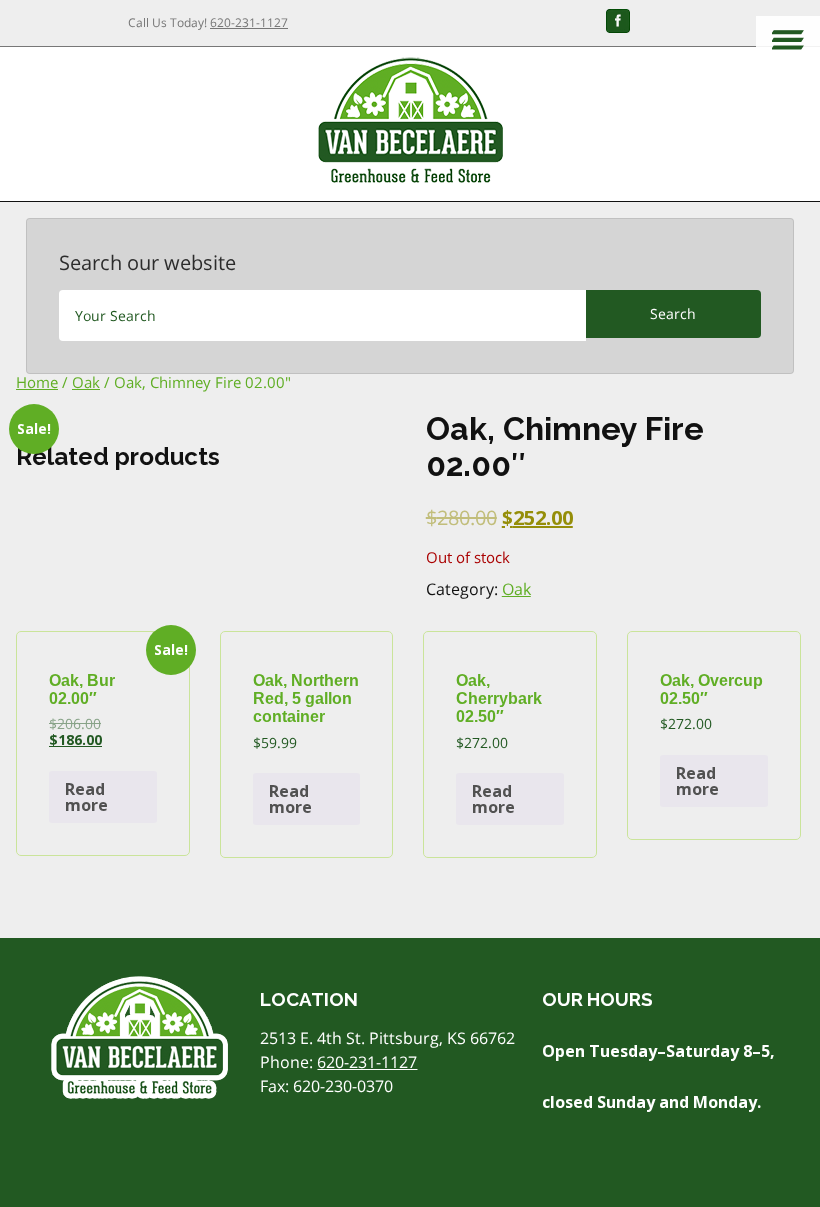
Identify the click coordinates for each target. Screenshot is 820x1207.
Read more (86, 797)
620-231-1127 (249, 22)
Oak (86, 382)
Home (37, 382)
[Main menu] (788, 41)
